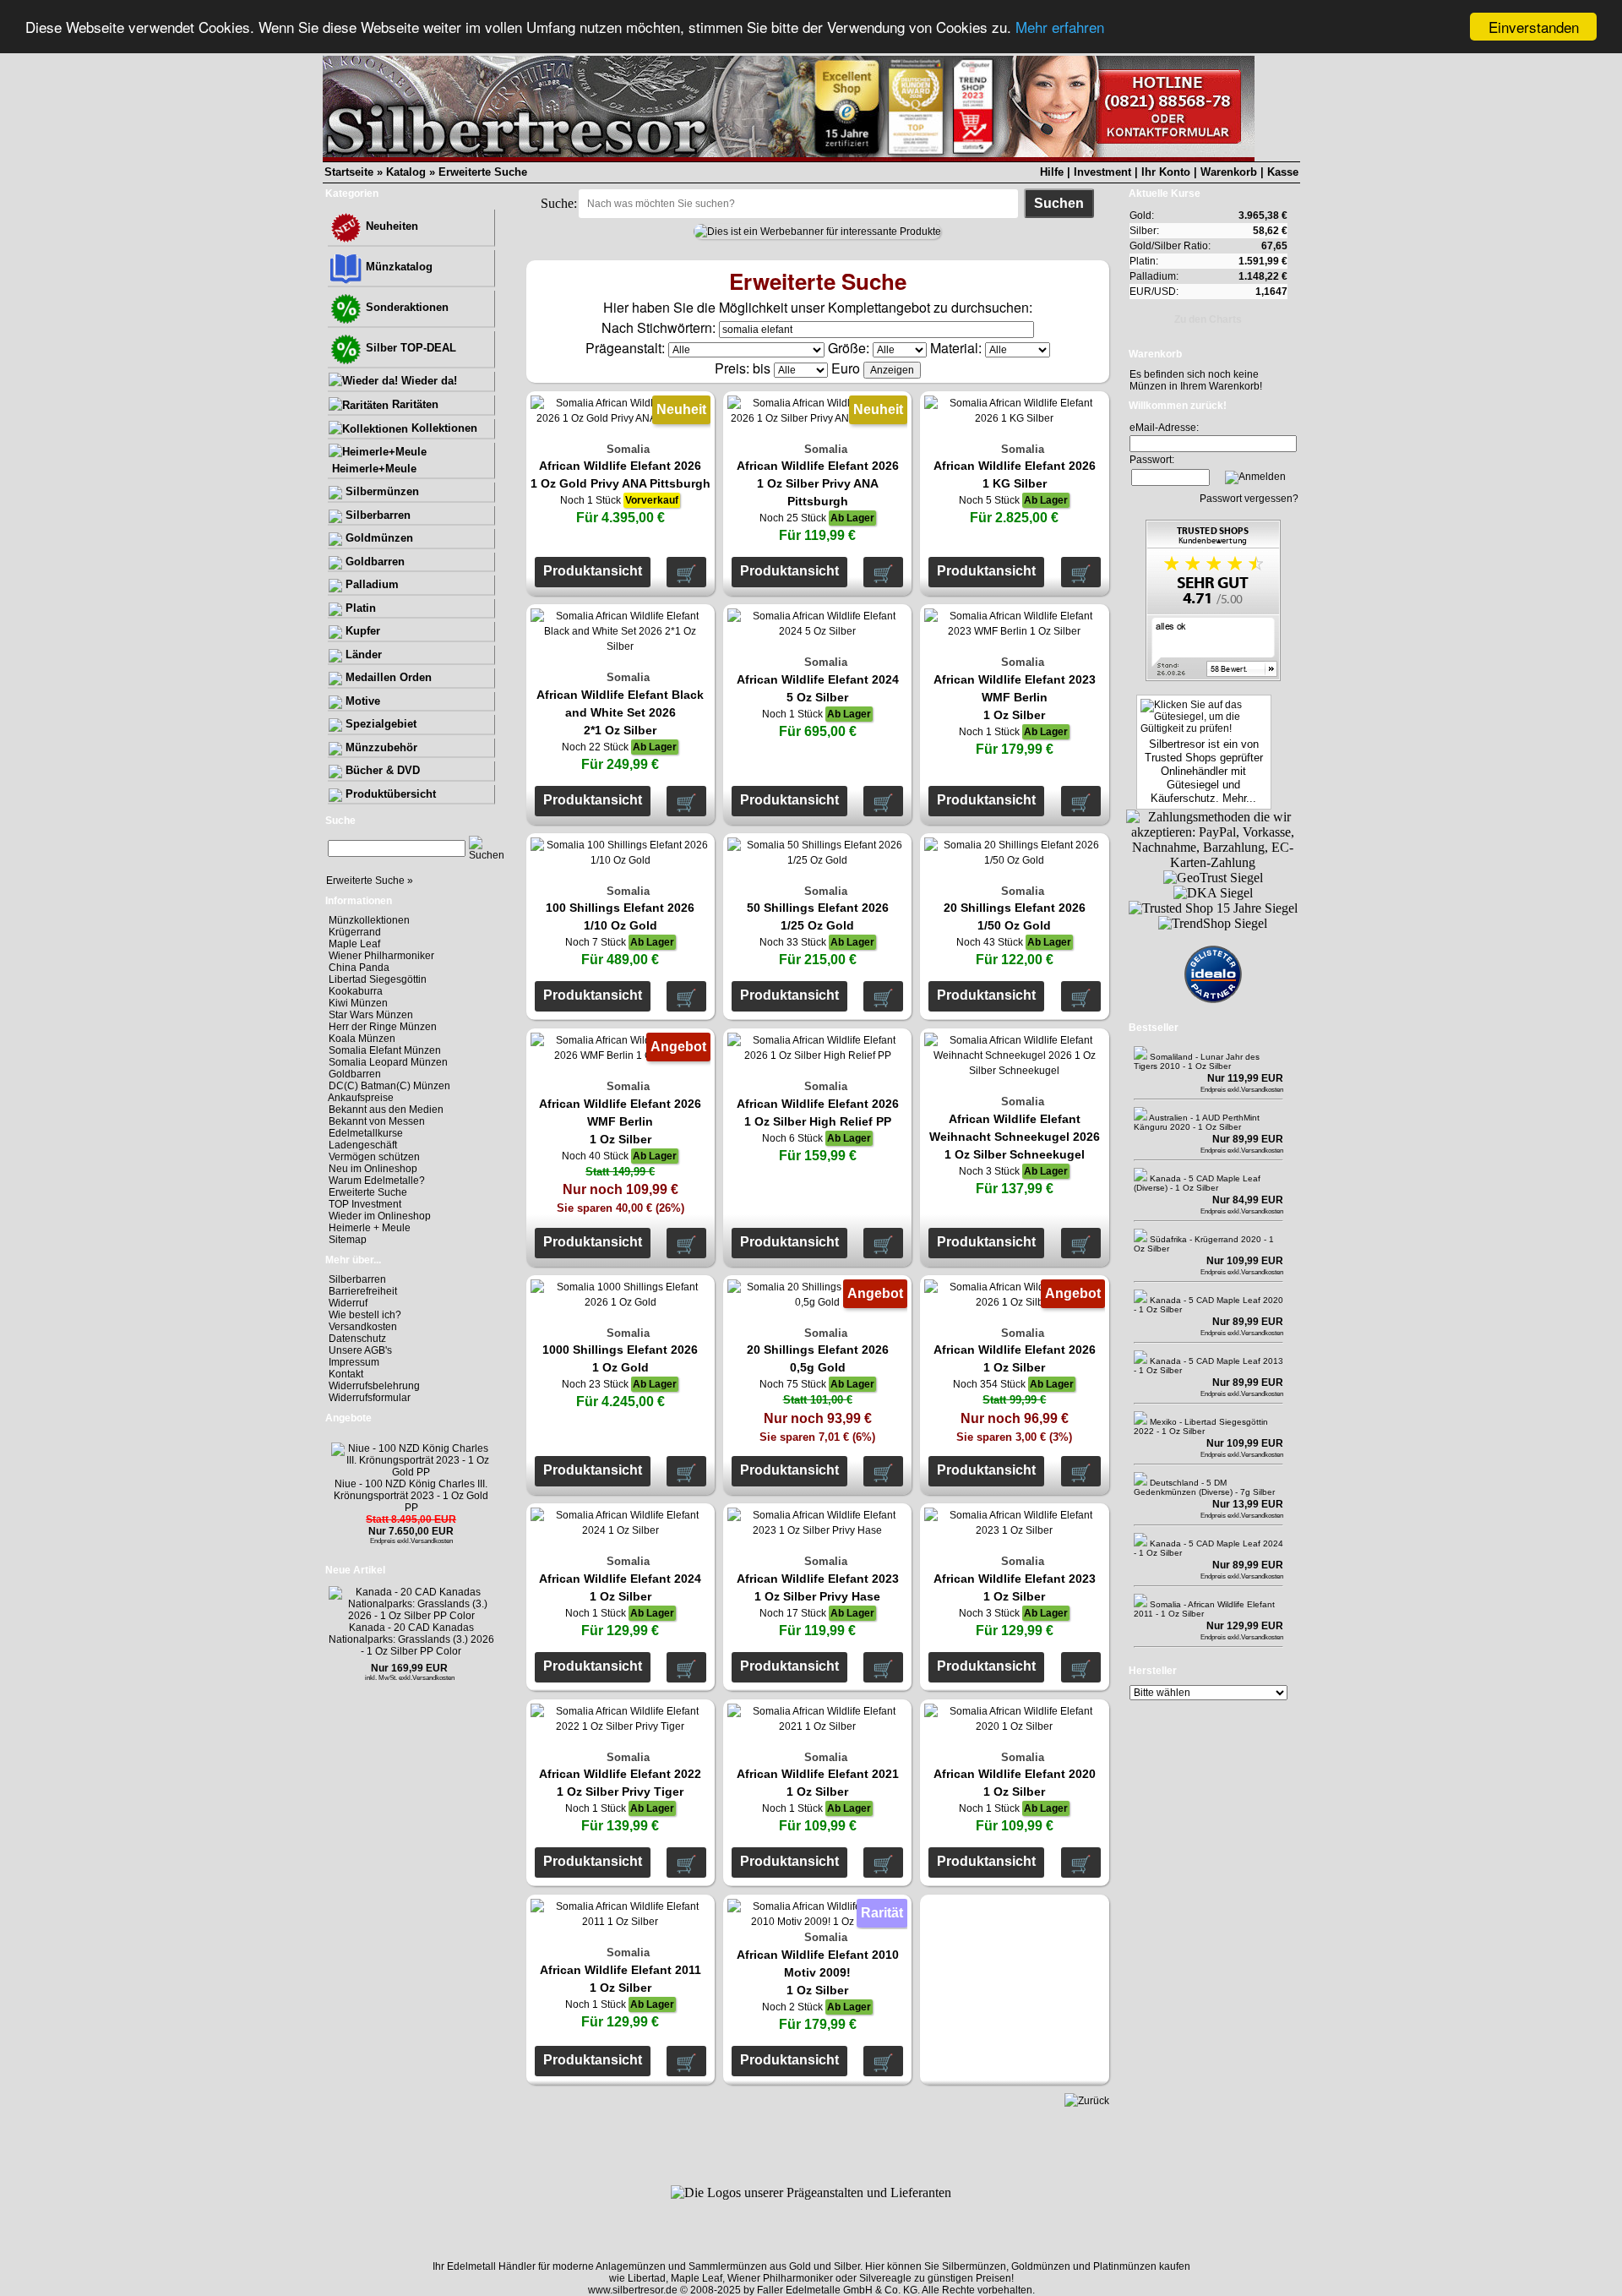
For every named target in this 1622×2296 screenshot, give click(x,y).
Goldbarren (373, 562)
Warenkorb (1229, 172)
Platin (359, 608)
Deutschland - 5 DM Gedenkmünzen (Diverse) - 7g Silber (1204, 1487)
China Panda (359, 968)
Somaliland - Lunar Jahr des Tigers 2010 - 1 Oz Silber (1197, 1061)
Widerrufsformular (370, 1398)
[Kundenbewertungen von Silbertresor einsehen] (1213, 676)
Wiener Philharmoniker (381, 956)
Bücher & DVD (381, 770)
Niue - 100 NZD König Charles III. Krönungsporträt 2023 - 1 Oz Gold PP (411, 1496)
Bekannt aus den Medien (386, 1110)
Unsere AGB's (360, 1350)
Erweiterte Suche (483, 172)
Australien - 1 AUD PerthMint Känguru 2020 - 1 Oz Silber (1197, 1122)
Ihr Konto (1166, 172)
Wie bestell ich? (365, 1315)
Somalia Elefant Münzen (385, 1050)
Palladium (370, 584)
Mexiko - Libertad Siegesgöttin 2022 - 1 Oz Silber (1201, 1426)
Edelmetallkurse (366, 1133)
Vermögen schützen (374, 1157)
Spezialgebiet (379, 724)
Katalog (406, 172)
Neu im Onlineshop (373, 1169)
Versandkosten (363, 1327)
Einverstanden (1534, 27)
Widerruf (348, 1303)
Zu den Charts (1208, 319)
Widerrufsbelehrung (374, 1386)
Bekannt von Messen (377, 1121)
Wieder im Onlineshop (380, 1216)
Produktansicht (593, 571)
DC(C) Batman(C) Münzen (389, 1086)
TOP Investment (365, 1204)
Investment (1102, 172)
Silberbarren (376, 515)
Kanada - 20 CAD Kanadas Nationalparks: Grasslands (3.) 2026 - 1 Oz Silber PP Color (411, 1639)
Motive (361, 701)
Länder (362, 654)
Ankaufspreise (361, 1098)
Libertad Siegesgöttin (378, 979)
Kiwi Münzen (358, 1003)
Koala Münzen (362, 1039)
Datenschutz (357, 1339)
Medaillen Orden (387, 677)
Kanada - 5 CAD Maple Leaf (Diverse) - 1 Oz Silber (1197, 1183)
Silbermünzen (381, 491)
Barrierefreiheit (363, 1291)
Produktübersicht (389, 794)
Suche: (559, 203)
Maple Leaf (354, 944)
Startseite (349, 172)
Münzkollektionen (369, 920)
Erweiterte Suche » (370, 881)
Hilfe (1052, 172)
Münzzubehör (380, 747)
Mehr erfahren (1060, 27)
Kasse (1283, 172)
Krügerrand (355, 932)
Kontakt (346, 1374)
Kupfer (361, 631)
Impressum (354, 1362)
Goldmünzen (378, 538)
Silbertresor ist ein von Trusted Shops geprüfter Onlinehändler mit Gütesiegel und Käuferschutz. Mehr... (1204, 771)
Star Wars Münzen (371, 1015)
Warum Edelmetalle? (377, 1181)
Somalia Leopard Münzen (388, 1062)
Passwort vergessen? (1249, 499)
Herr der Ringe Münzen (383, 1027)
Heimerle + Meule (370, 1228)
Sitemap (348, 1240)
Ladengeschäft (363, 1145)
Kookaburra (356, 991)
